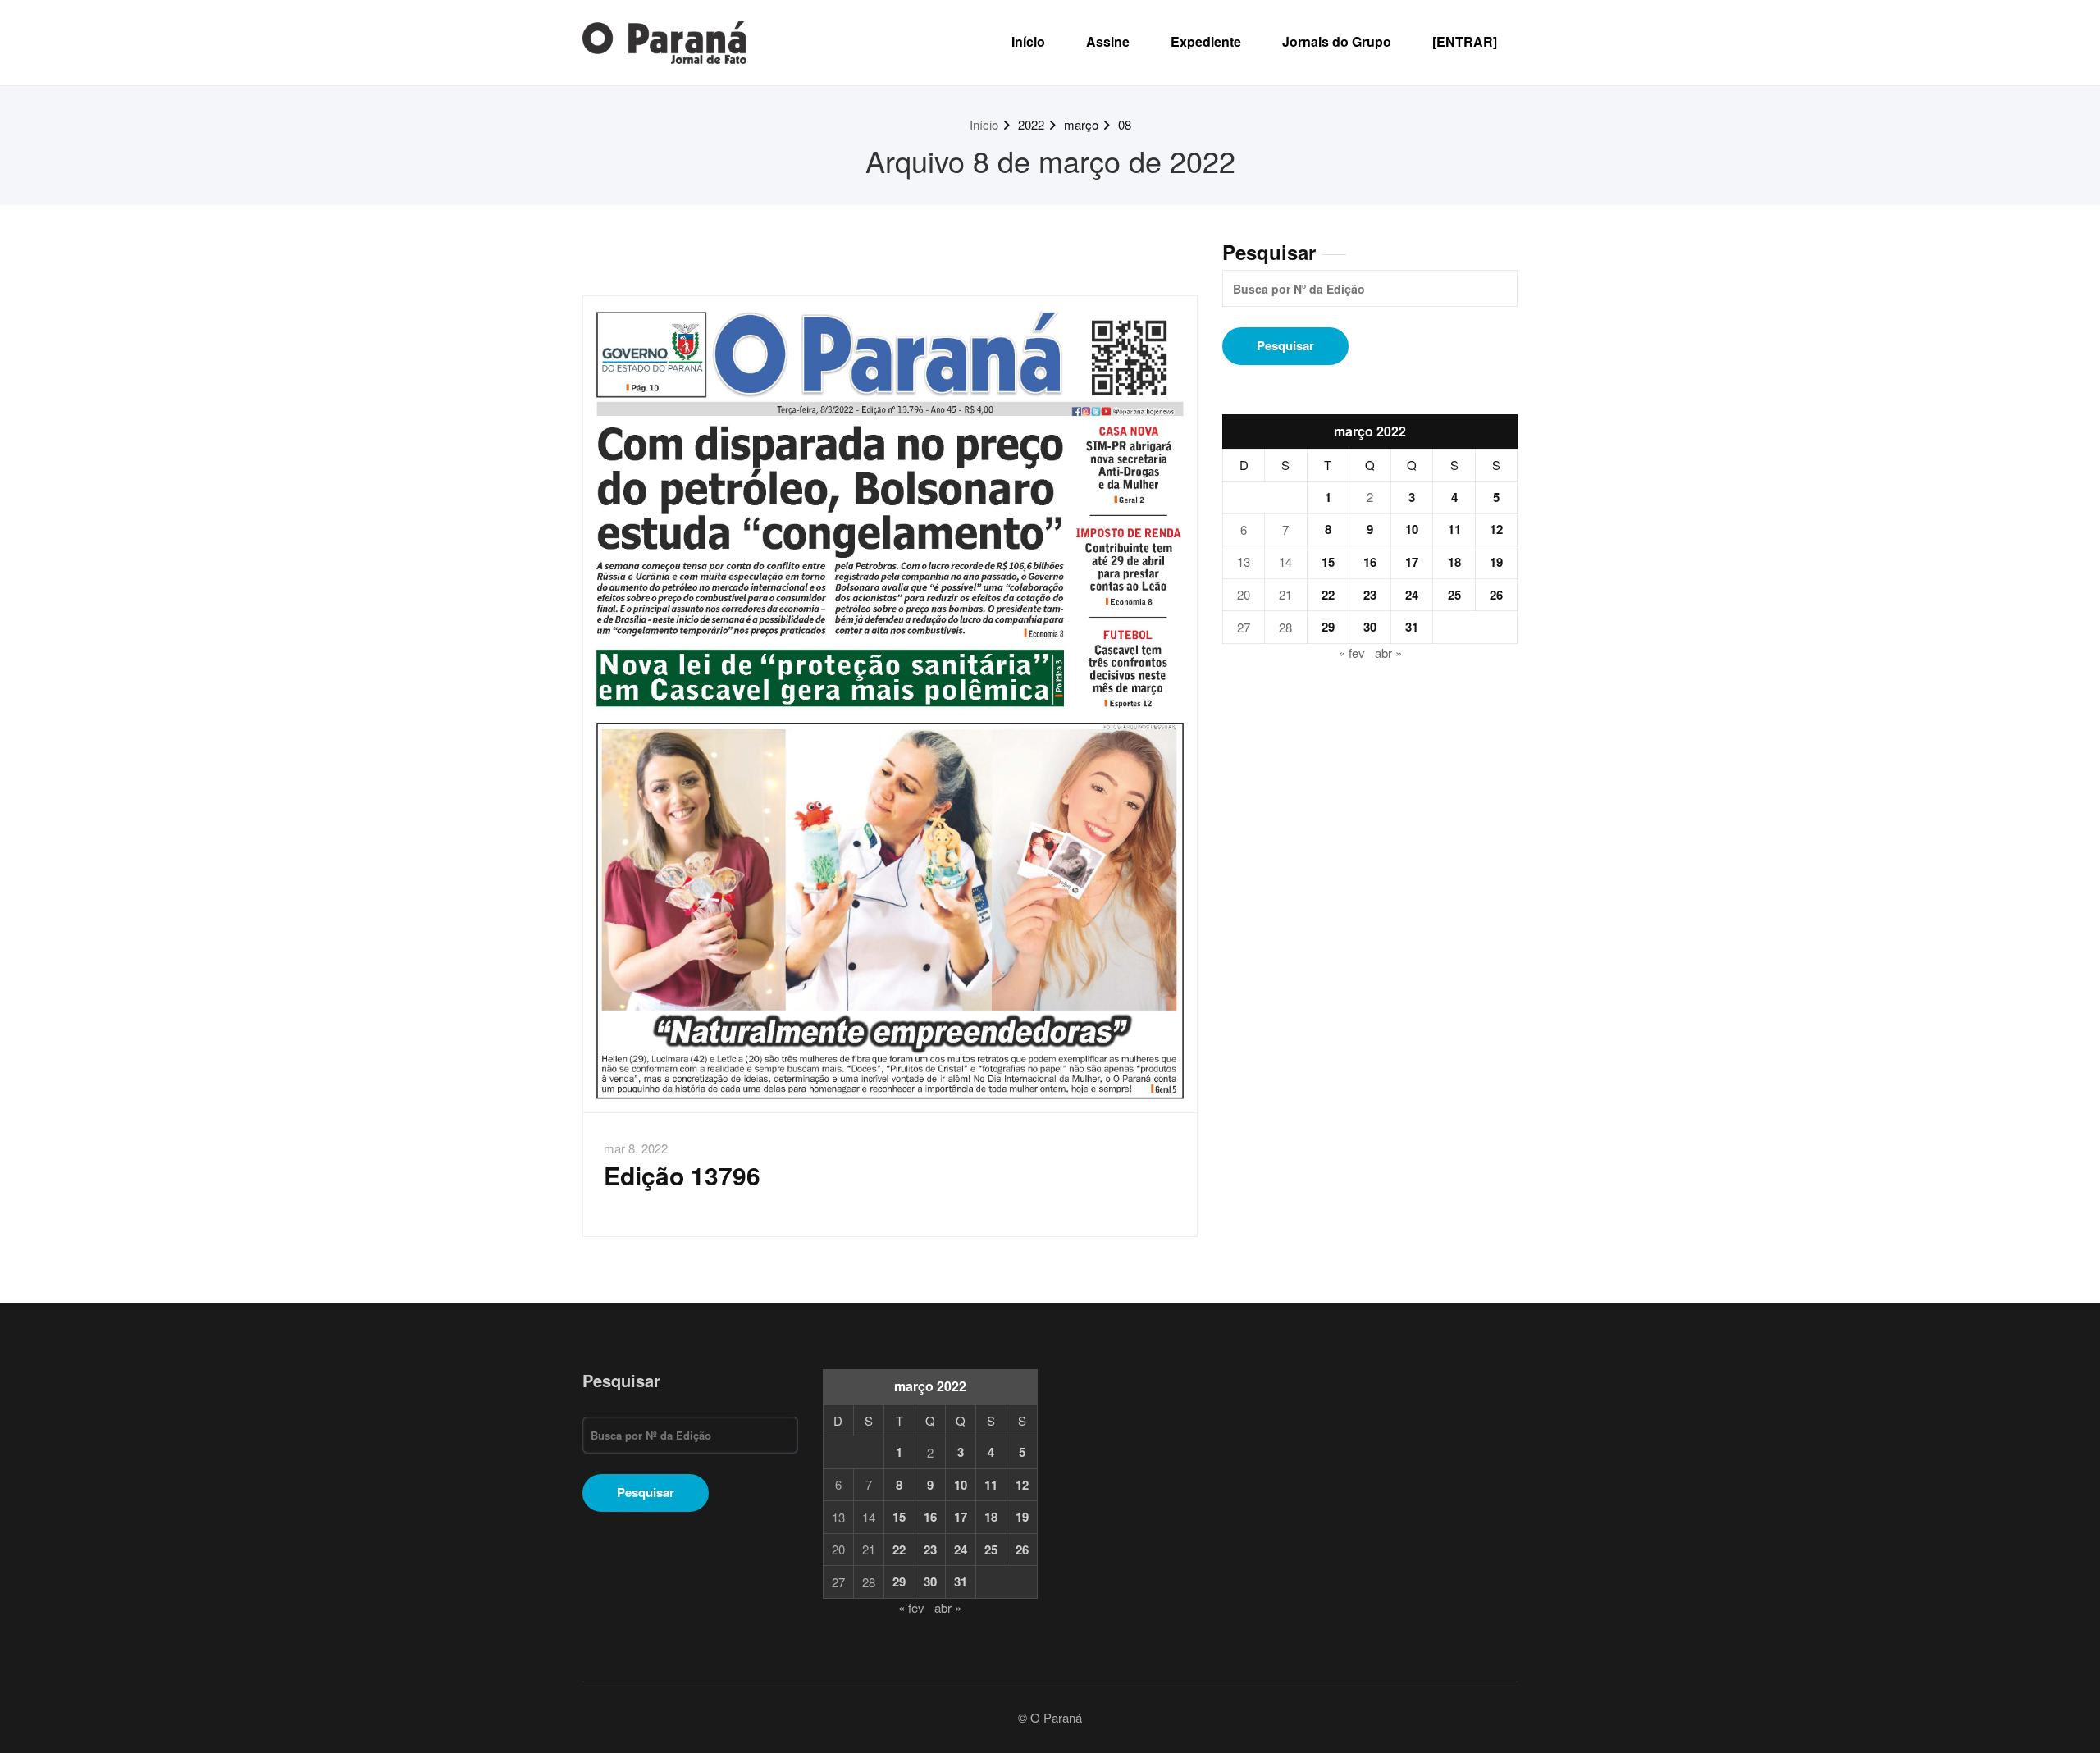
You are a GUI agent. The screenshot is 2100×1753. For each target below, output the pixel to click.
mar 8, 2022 (636, 1148)
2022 (1031, 124)
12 (1496, 529)
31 (1412, 627)
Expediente (1206, 41)
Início (1028, 41)
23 (1370, 595)
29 (1328, 627)
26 (1496, 595)
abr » (1388, 653)
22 (1328, 595)
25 (1454, 595)
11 (1454, 529)
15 (1328, 562)
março (1081, 124)
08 (1125, 124)
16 (1370, 562)
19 (1496, 562)
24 (1412, 595)
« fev (1352, 653)
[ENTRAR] (1465, 41)
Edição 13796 (682, 1175)
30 (1370, 627)
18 (1454, 562)
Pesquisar (1269, 252)
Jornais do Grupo (1337, 41)
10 (1412, 529)
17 (1412, 562)
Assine (1108, 41)
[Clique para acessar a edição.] (890, 704)
